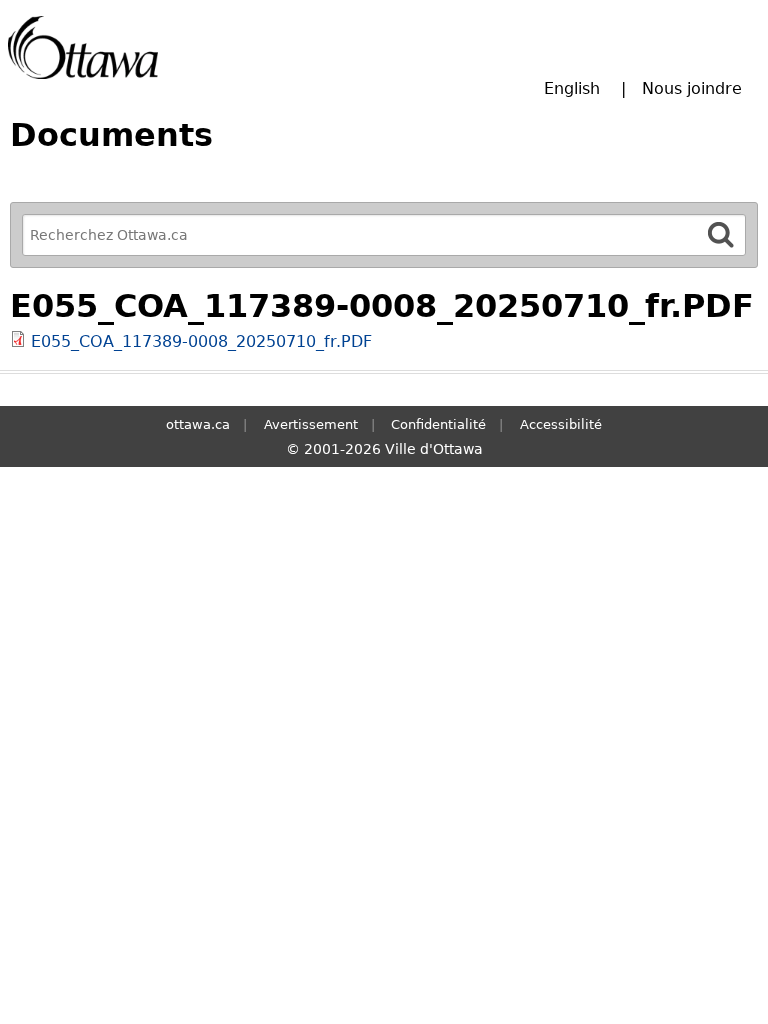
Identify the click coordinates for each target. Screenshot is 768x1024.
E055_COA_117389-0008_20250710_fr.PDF (201, 341)
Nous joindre (692, 88)
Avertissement (311, 424)
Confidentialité (438, 424)
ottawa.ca (198, 424)
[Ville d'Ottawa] (83, 47)
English (572, 88)
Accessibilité (561, 424)
